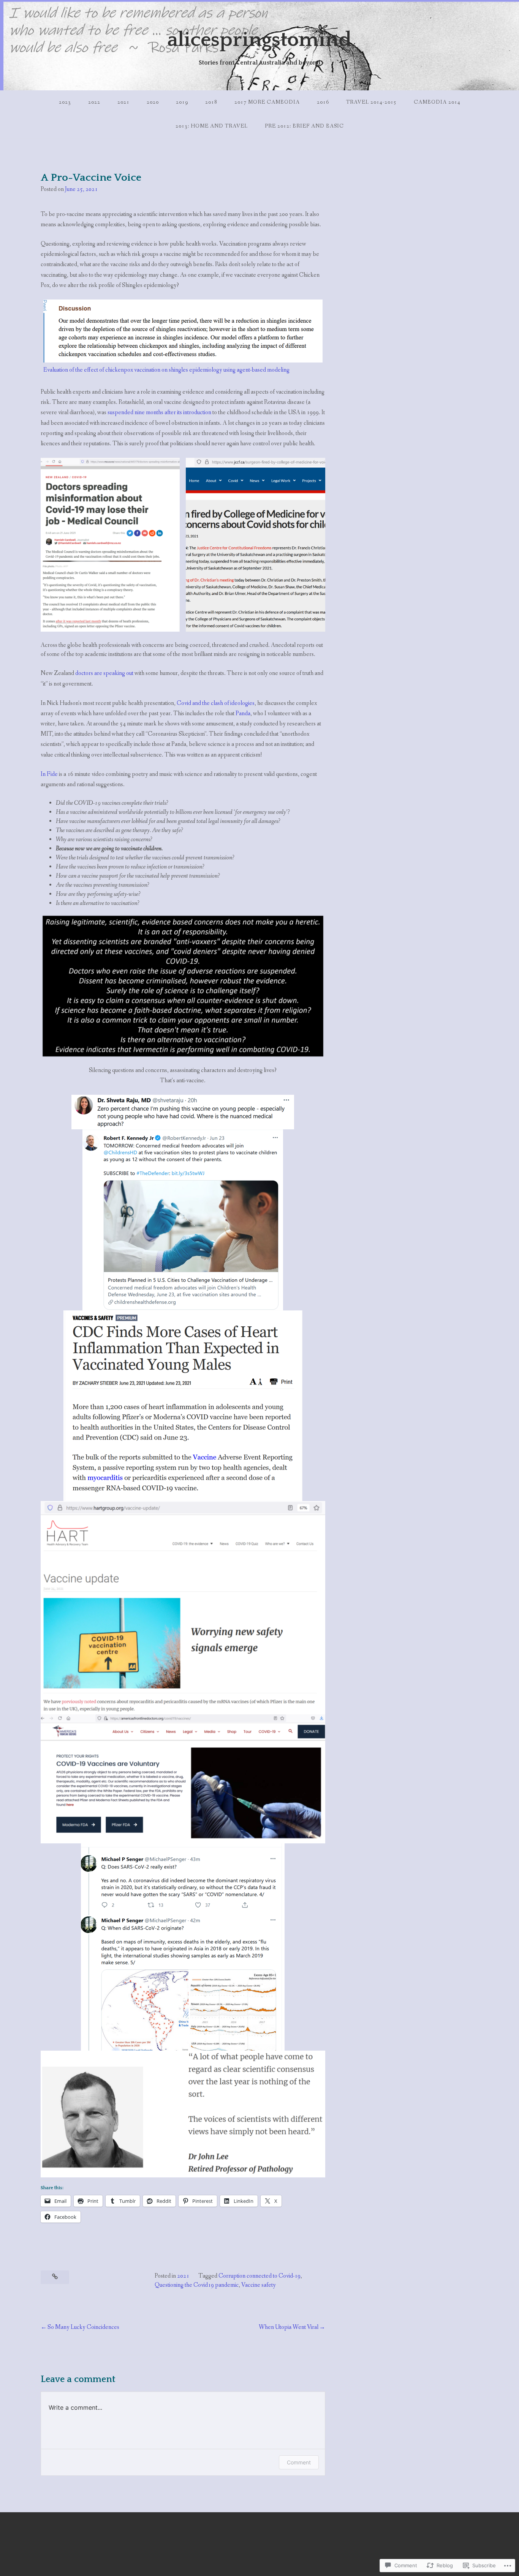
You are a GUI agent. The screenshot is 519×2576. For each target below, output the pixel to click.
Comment (299, 2462)
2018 (211, 102)
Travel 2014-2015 (371, 102)
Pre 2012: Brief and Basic (304, 126)
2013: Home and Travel (212, 126)
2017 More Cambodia (267, 102)
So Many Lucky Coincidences (83, 2327)
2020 (153, 102)
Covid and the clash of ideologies (216, 703)
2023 (65, 102)
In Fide (49, 774)
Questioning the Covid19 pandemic (197, 2285)
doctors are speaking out (104, 673)
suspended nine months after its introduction (159, 412)
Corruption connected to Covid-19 (259, 2276)
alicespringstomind (259, 40)
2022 (94, 102)
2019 (182, 102)
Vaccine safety (259, 2285)
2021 (123, 102)
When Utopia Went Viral (289, 2327)
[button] (110, 545)
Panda (243, 713)
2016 (323, 102)
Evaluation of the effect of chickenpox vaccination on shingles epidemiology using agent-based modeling (166, 370)
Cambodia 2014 (437, 102)
